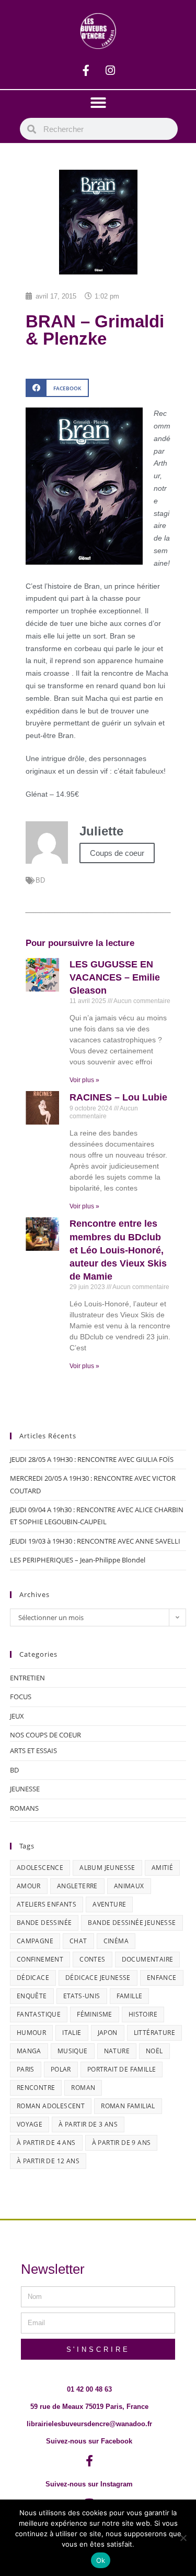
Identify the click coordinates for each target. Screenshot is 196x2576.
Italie (72, 2033)
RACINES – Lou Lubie (118, 1097)
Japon (108, 2033)
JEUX (17, 1716)
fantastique (39, 2014)
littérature (154, 2033)
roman (83, 2088)
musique (73, 2051)
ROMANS (24, 1808)
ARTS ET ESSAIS (33, 1751)
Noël (154, 2051)
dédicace (33, 1978)
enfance (162, 1978)
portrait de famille (122, 2069)
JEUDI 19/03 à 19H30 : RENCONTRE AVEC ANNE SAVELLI (95, 1541)
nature (117, 2051)
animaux (129, 1886)
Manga (29, 2051)
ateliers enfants (47, 1904)
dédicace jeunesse (98, 1978)
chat (78, 1941)
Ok (101, 2560)
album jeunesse (107, 1868)
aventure (109, 1904)
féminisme (95, 2014)
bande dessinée (44, 1923)
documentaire (148, 1959)
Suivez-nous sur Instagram (89, 2484)
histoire (143, 2014)
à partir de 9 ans (122, 2143)
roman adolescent (51, 2106)
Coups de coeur (117, 853)
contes (92, 1959)
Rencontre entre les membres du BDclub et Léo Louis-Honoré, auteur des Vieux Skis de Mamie (118, 1250)
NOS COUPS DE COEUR (45, 1735)
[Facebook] (86, 71)
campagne (35, 1941)
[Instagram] (110, 71)
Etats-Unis (82, 1996)
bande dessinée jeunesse (132, 1923)
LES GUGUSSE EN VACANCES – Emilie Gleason (115, 977)
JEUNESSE (25, 1789)
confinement (40, 1959)
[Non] (183, 2538)
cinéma (116, 1941)
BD (40, 880)
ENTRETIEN (27, 1678)
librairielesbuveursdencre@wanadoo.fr (89, 2424)
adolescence (40, 1868)
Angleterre (77, 1886)
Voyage (30, 2124)
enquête (32, 1996)
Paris (26, 2069)
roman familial (128, 2106)
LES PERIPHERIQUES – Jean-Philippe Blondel (78, 1560)
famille (130, 1996)
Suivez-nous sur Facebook (89, 2441)
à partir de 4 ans (46, 2143)
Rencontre (36, 2088)
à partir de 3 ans (88, 2124)
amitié (162, 1868)
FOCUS (21, 1697)
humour (31, 2033)
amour (29, 1886)
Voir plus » (84, 1080)
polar (61, 2069)
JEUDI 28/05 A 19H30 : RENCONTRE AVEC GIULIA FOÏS (92, 1459)
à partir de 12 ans (48, 2161)
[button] (98, 103)
